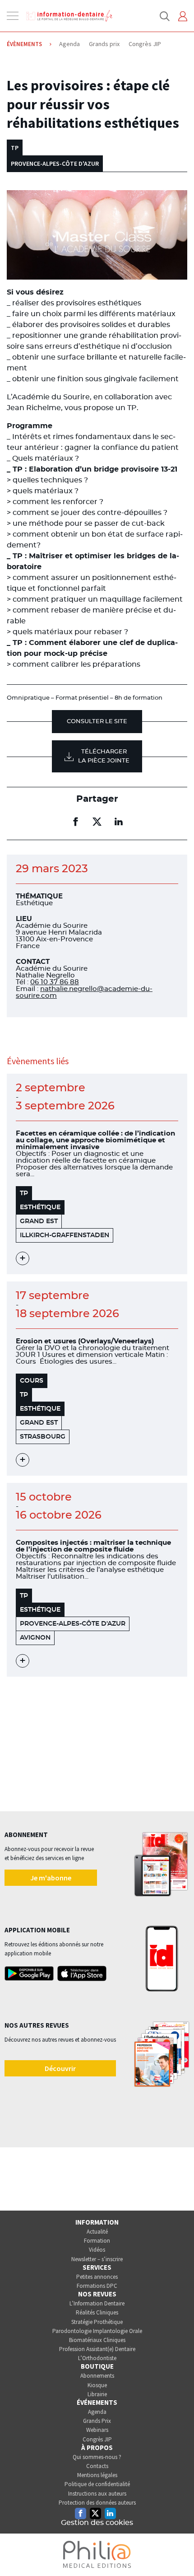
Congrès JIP (97, 2439)
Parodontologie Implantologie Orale (97, 2331)
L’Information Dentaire (97, 2303)
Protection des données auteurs (97, 2503)
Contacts (97, 2466)
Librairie (97, 2394)
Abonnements (97, 2376)
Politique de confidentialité (97, 2484)
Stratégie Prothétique (97, 2322)
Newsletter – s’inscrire (97, 2259)
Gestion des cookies (97, 2523)
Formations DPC (97, 2286)
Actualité (97, 2232)
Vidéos (97, 2250)
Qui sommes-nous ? (97, 2457)
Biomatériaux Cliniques (97, 2340)
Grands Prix (97, 2421)
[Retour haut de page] (178, 2553)
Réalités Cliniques (97, 2312)
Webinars (97, 2430)
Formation (97, 2241)
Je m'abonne (51, 1878)
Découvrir (60, 2068)
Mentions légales (97, 2475)
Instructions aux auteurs (97, 2494)
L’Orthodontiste (97, 2358)
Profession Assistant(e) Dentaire (97, 2349)
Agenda (97, 2412)
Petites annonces (97, 2277)
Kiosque (97, 2385)
